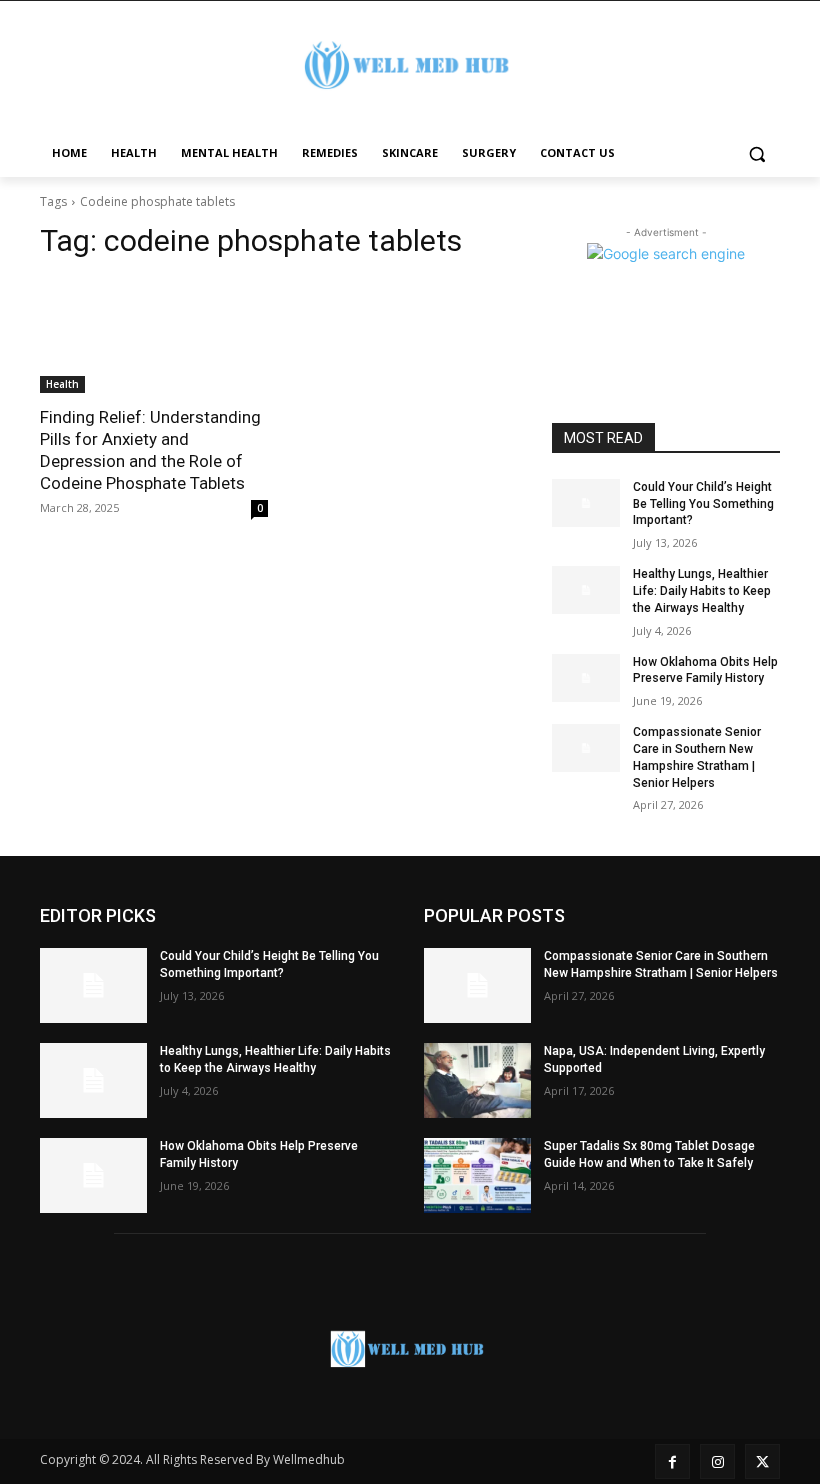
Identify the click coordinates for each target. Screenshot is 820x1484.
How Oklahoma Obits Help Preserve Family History (705, 670)
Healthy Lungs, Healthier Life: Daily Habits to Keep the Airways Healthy (702, 591)
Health (62, 384)
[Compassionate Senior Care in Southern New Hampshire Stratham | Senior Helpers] (586, 748)
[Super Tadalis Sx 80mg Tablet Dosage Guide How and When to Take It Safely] (477, 1175)
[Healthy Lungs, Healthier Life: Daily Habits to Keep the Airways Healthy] (586, 590)
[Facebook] (672, 1461)
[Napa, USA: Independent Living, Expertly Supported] (477, 1080)
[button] (756, 153)
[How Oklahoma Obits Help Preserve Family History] (586, 678)
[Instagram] (717, 1461)
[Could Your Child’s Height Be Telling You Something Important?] (586, 503)
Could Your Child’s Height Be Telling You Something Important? (703, 504)
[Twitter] (762, 1461)
